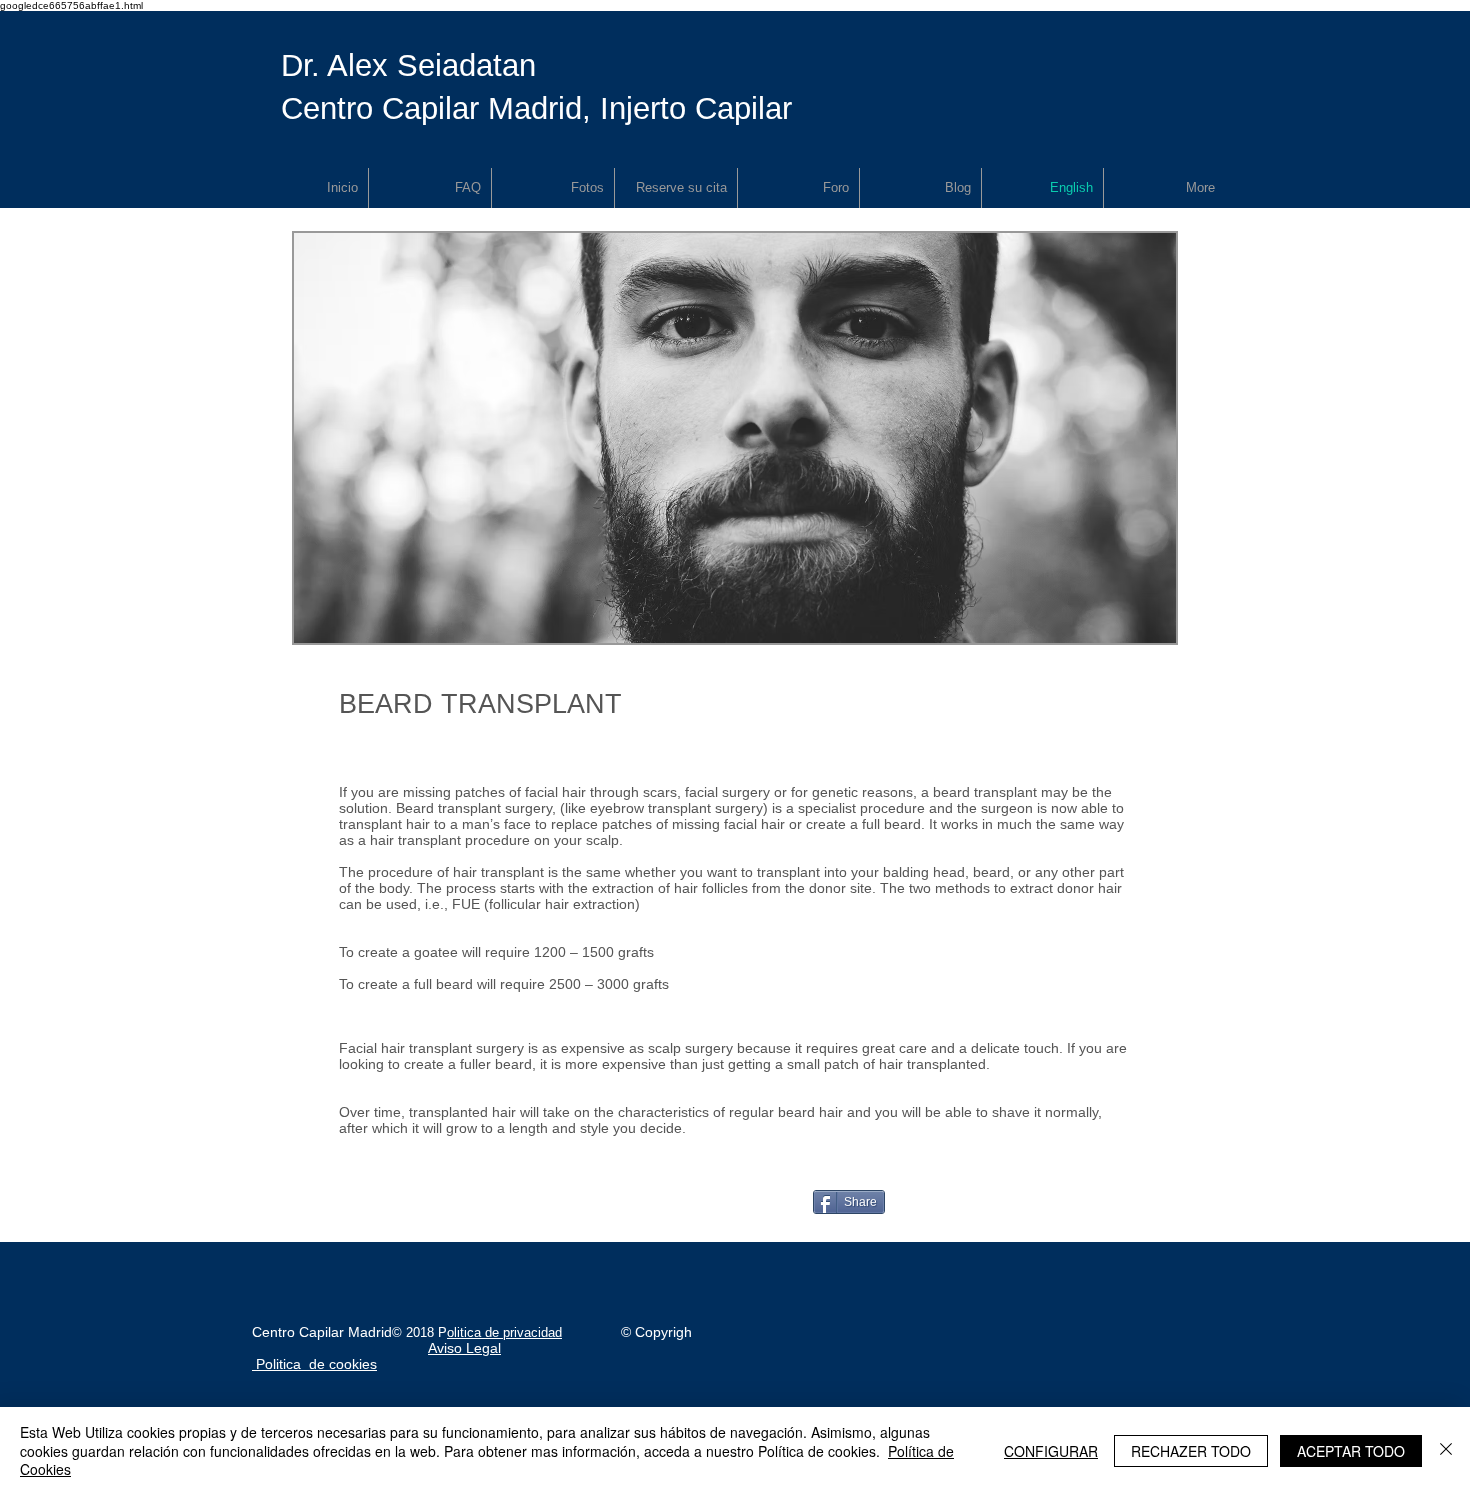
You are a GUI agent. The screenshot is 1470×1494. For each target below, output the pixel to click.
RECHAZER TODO (1191, 1451)
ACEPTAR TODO (1351, 1451)
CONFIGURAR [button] (1051, 1451)
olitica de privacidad (504, 1332)
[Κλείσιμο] (1446, 1450)
